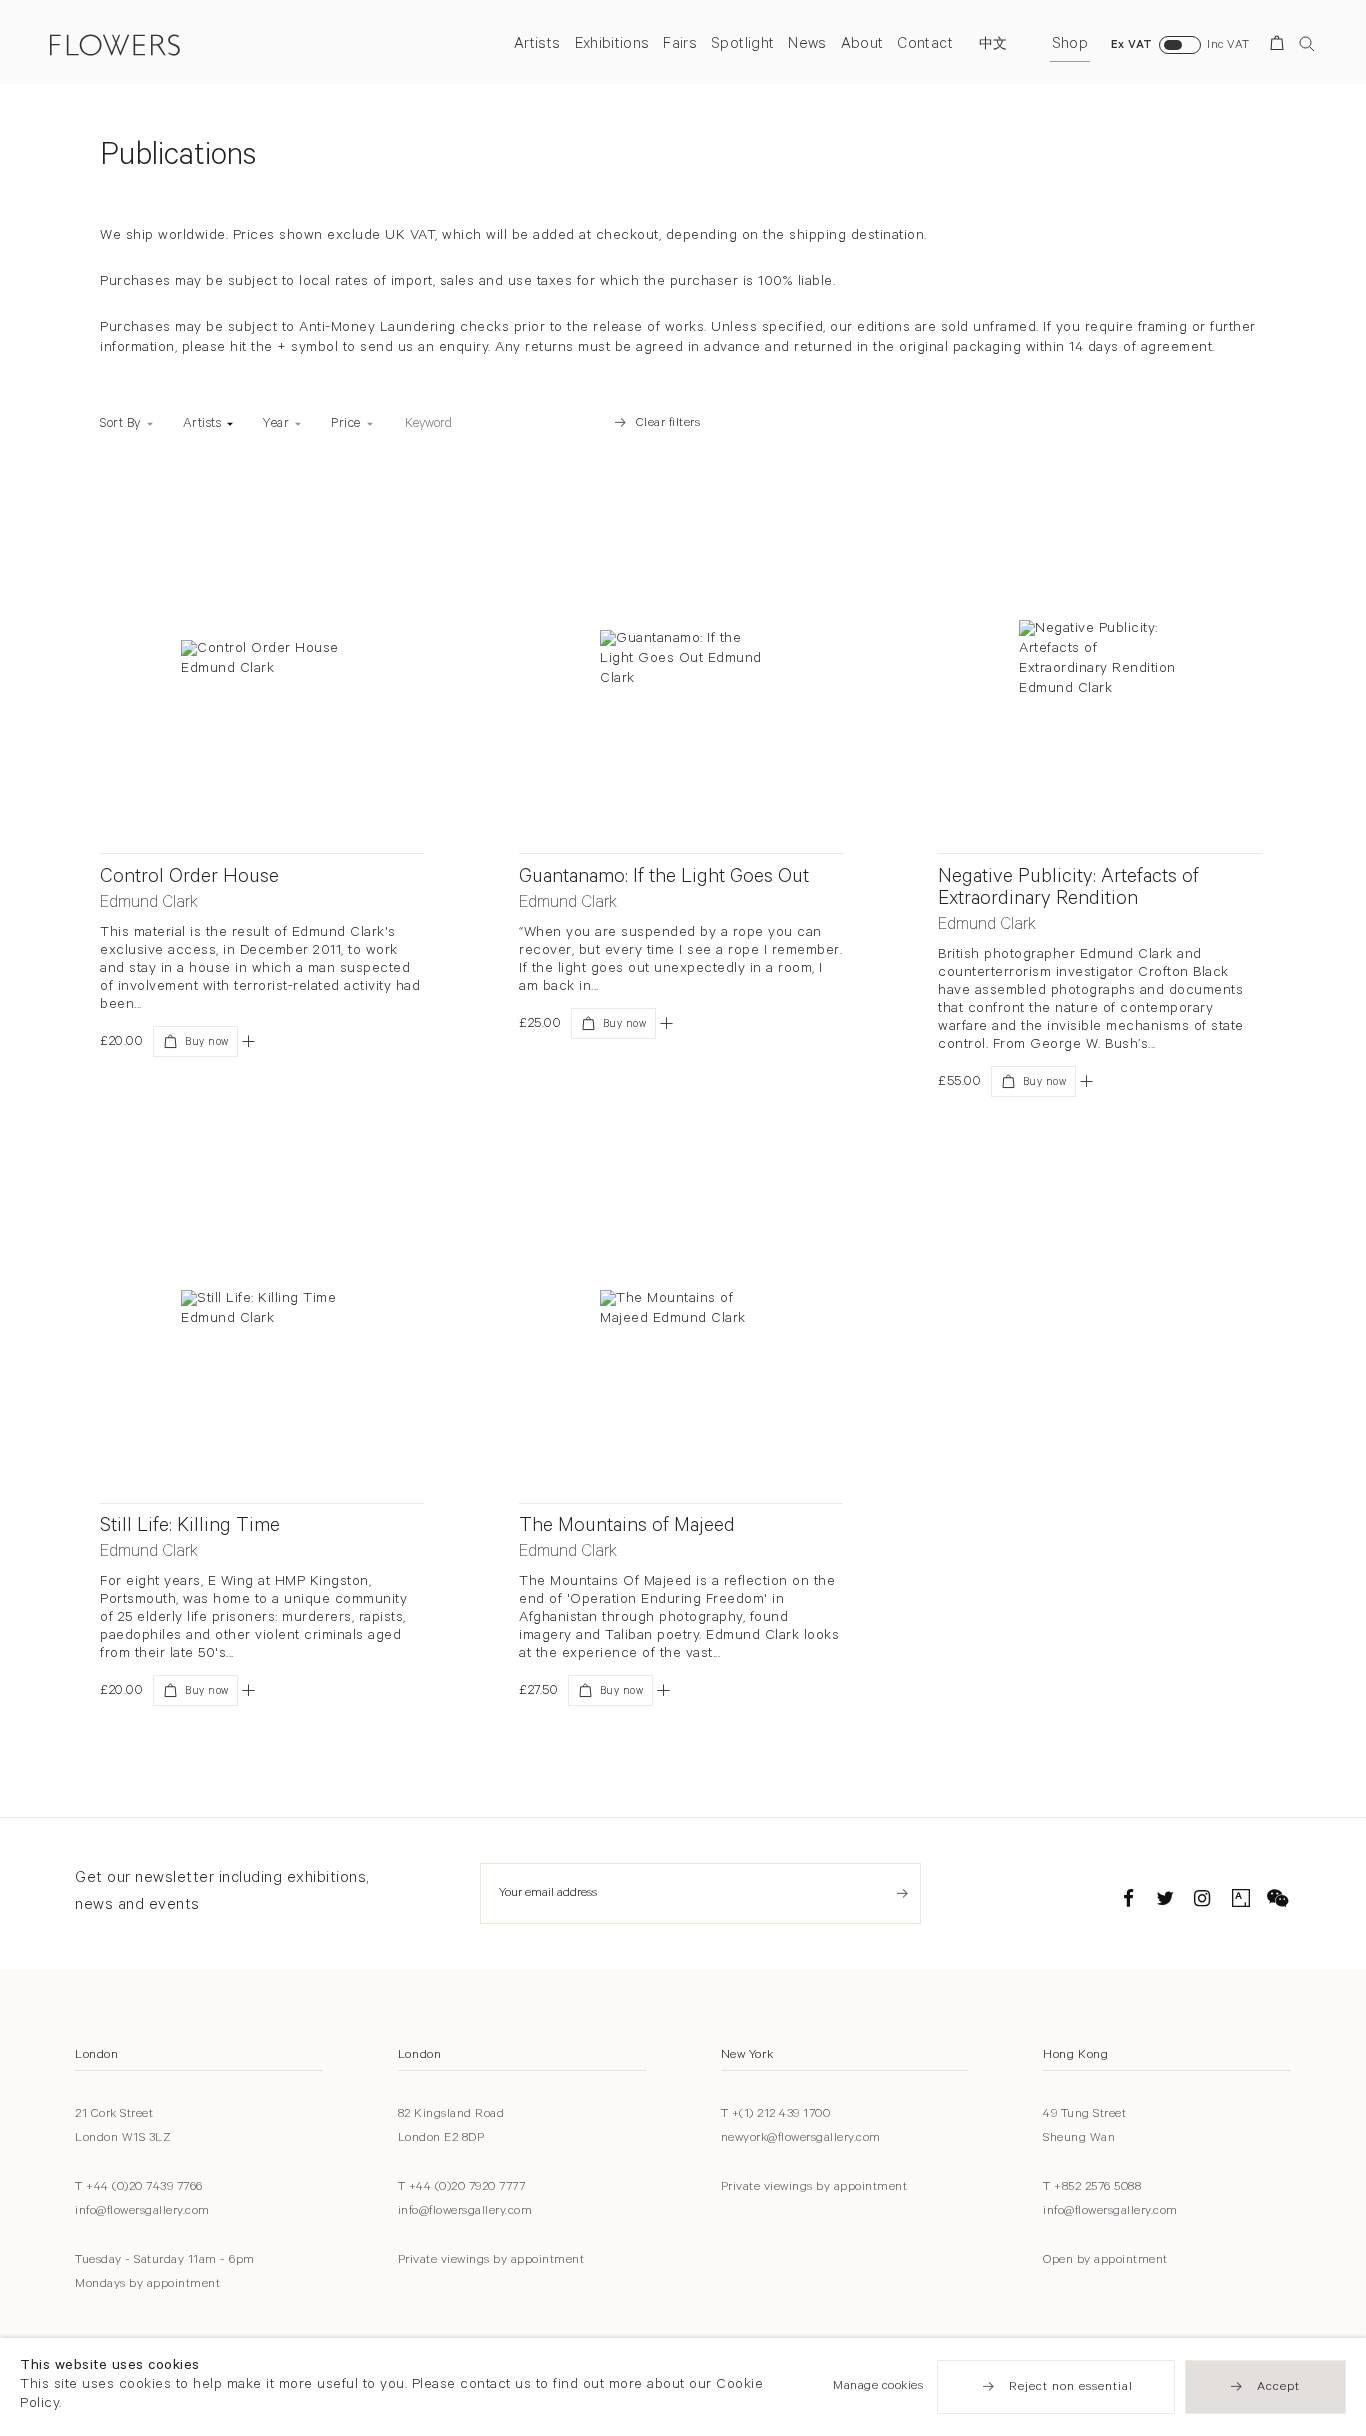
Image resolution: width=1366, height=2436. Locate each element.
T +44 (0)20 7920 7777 (462, 2188)
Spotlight (742, 45)
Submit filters (570, 424)
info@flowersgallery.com (142, 2212)
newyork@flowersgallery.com (801, 2139)
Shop (1070, 45)
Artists (537, 45)
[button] (248, 1041)
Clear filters (668, 424)
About (862, 45)
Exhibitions (612, 45)
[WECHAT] (1278, 1902)
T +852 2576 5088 (1092, 2188)
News (807, 45)
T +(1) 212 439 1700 (776, 2115)
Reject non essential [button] (1071, 2388)
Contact (924, 45)
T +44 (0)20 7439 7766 (139, 2188)
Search (1307, 43)
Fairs (680, 45)
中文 (993, 46)
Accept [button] (1278, 2388)
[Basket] (1280, 46)
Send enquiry (902, 1893)
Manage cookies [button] (878, 2387)
